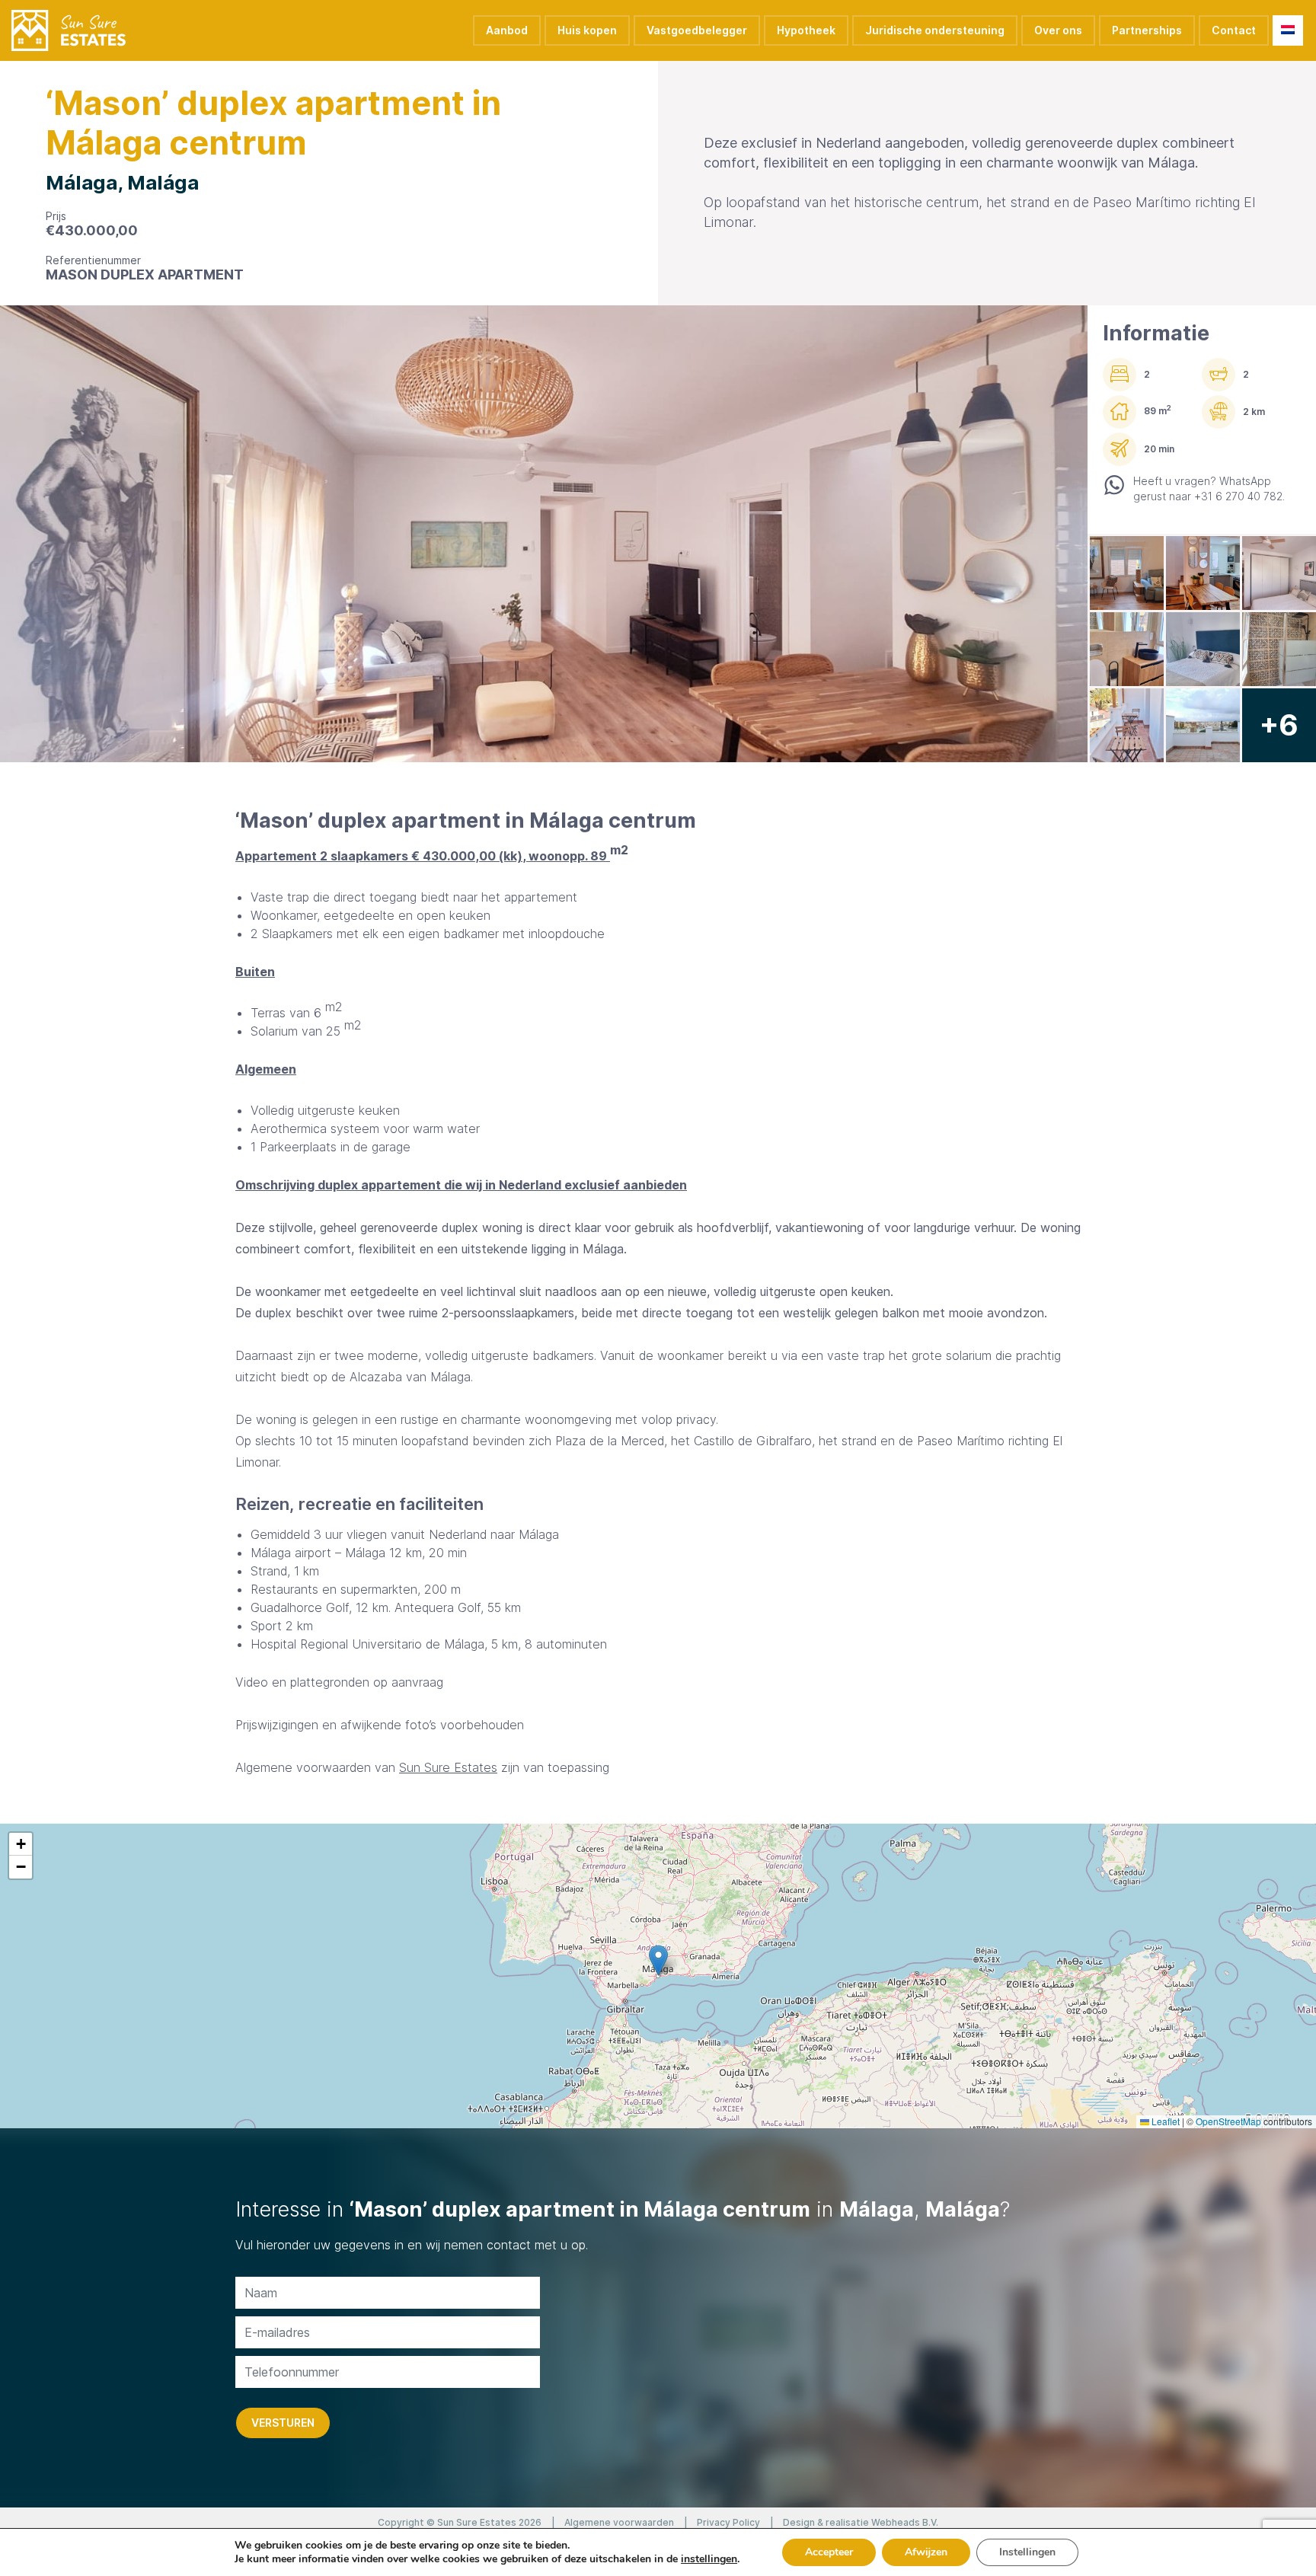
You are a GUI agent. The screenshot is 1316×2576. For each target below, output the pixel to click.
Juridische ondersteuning (935, 30)
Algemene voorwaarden (619, 2522)
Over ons (1058, 30)
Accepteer (829, 2552)
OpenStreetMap (1228, 2121)
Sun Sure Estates (448, 1767)
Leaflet (1164, 2121)
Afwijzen (926, 2552)
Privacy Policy (728, 2522)
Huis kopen (587, 30)
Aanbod (507, 30)
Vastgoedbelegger (697, 30)
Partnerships (1147, 30)
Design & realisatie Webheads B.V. (861, 2522)
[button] (658, 1960)
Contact (1234, 30)
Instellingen (1027, 2552)
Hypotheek (806, 30)
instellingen (709, 2559)
